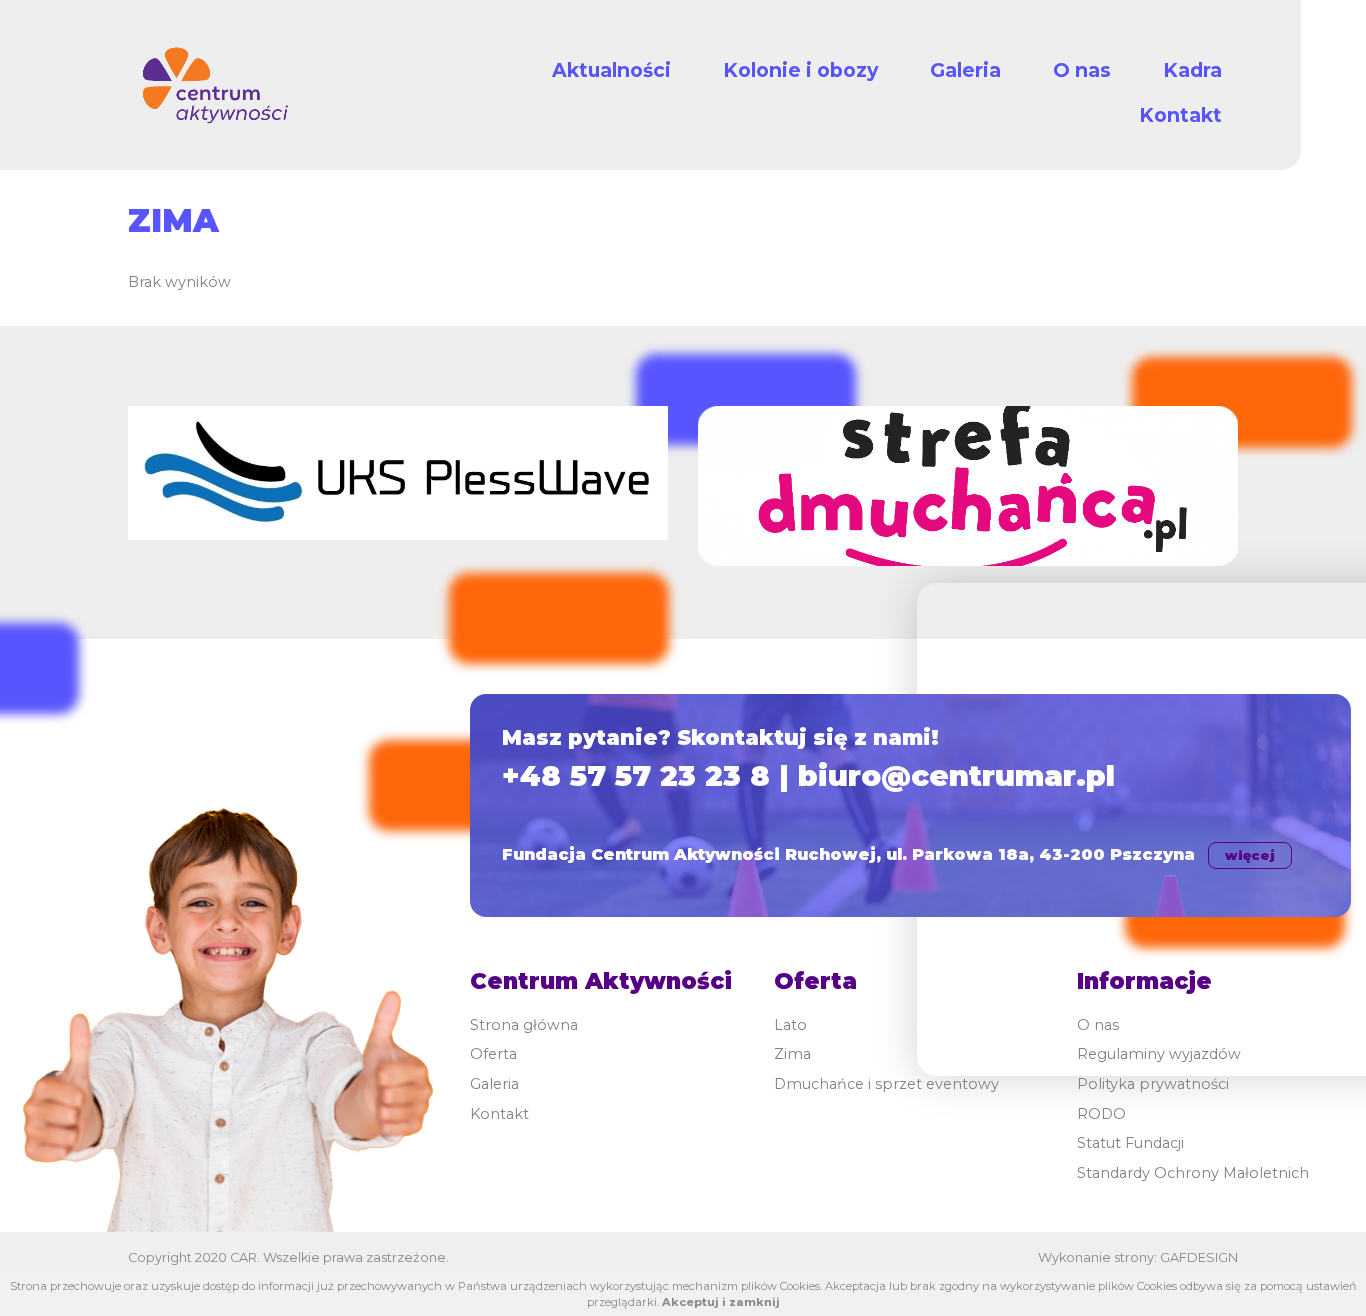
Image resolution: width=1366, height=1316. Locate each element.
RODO (1101, 1114)
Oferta (493, 1054)
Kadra (1192, 70)
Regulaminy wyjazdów (1159, 1054)
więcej (1250, 855)
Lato (790, 1025)
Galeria (965, 70)
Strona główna (524, 1025)
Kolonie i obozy (800, 70)
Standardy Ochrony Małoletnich (1193, 1173)
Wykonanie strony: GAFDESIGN (1138, 1257)
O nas (1082, 70)
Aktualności (611, 70)
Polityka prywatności (1153, 1084)
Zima (792, 1054)
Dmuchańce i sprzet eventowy (886, 1084)
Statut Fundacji (1130, 1143)
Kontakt (1180, 115)
